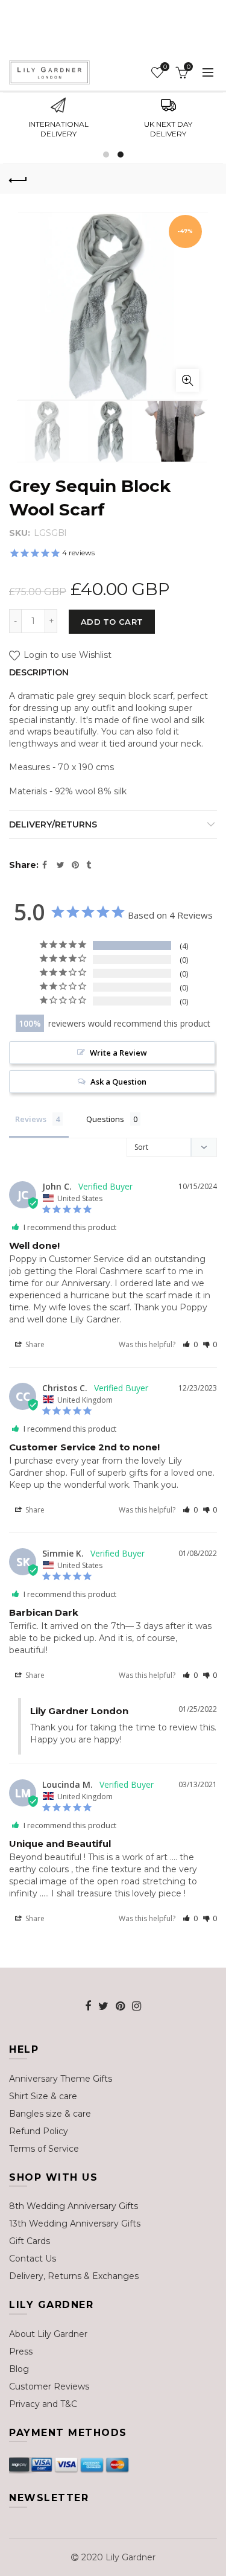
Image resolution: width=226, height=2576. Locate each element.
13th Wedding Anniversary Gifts (75, 2224)
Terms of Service (44, 2149)
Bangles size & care (50, 2114)
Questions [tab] (105, 1119)
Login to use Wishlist (66, 655)
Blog (19, 2369)
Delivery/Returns (53, 824)
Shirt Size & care (43, 2096)
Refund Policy (39, 2131)
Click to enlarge (187, 380)
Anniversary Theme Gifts (61, 2079)
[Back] (18, 179)
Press (21, 2351)
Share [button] (34, 1344)
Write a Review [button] (118, 1053)
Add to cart (112, 622)
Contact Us (33, 2259)
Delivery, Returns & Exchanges (74, 2276)
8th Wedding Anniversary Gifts (74, 2206)
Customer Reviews (49, 2386)
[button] (190, 1344)
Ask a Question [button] (118, 1082)
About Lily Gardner (48, 2334)
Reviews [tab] (31, 1119)
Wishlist (165, 67)
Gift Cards (30, 2241)
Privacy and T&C (43, 2404)
